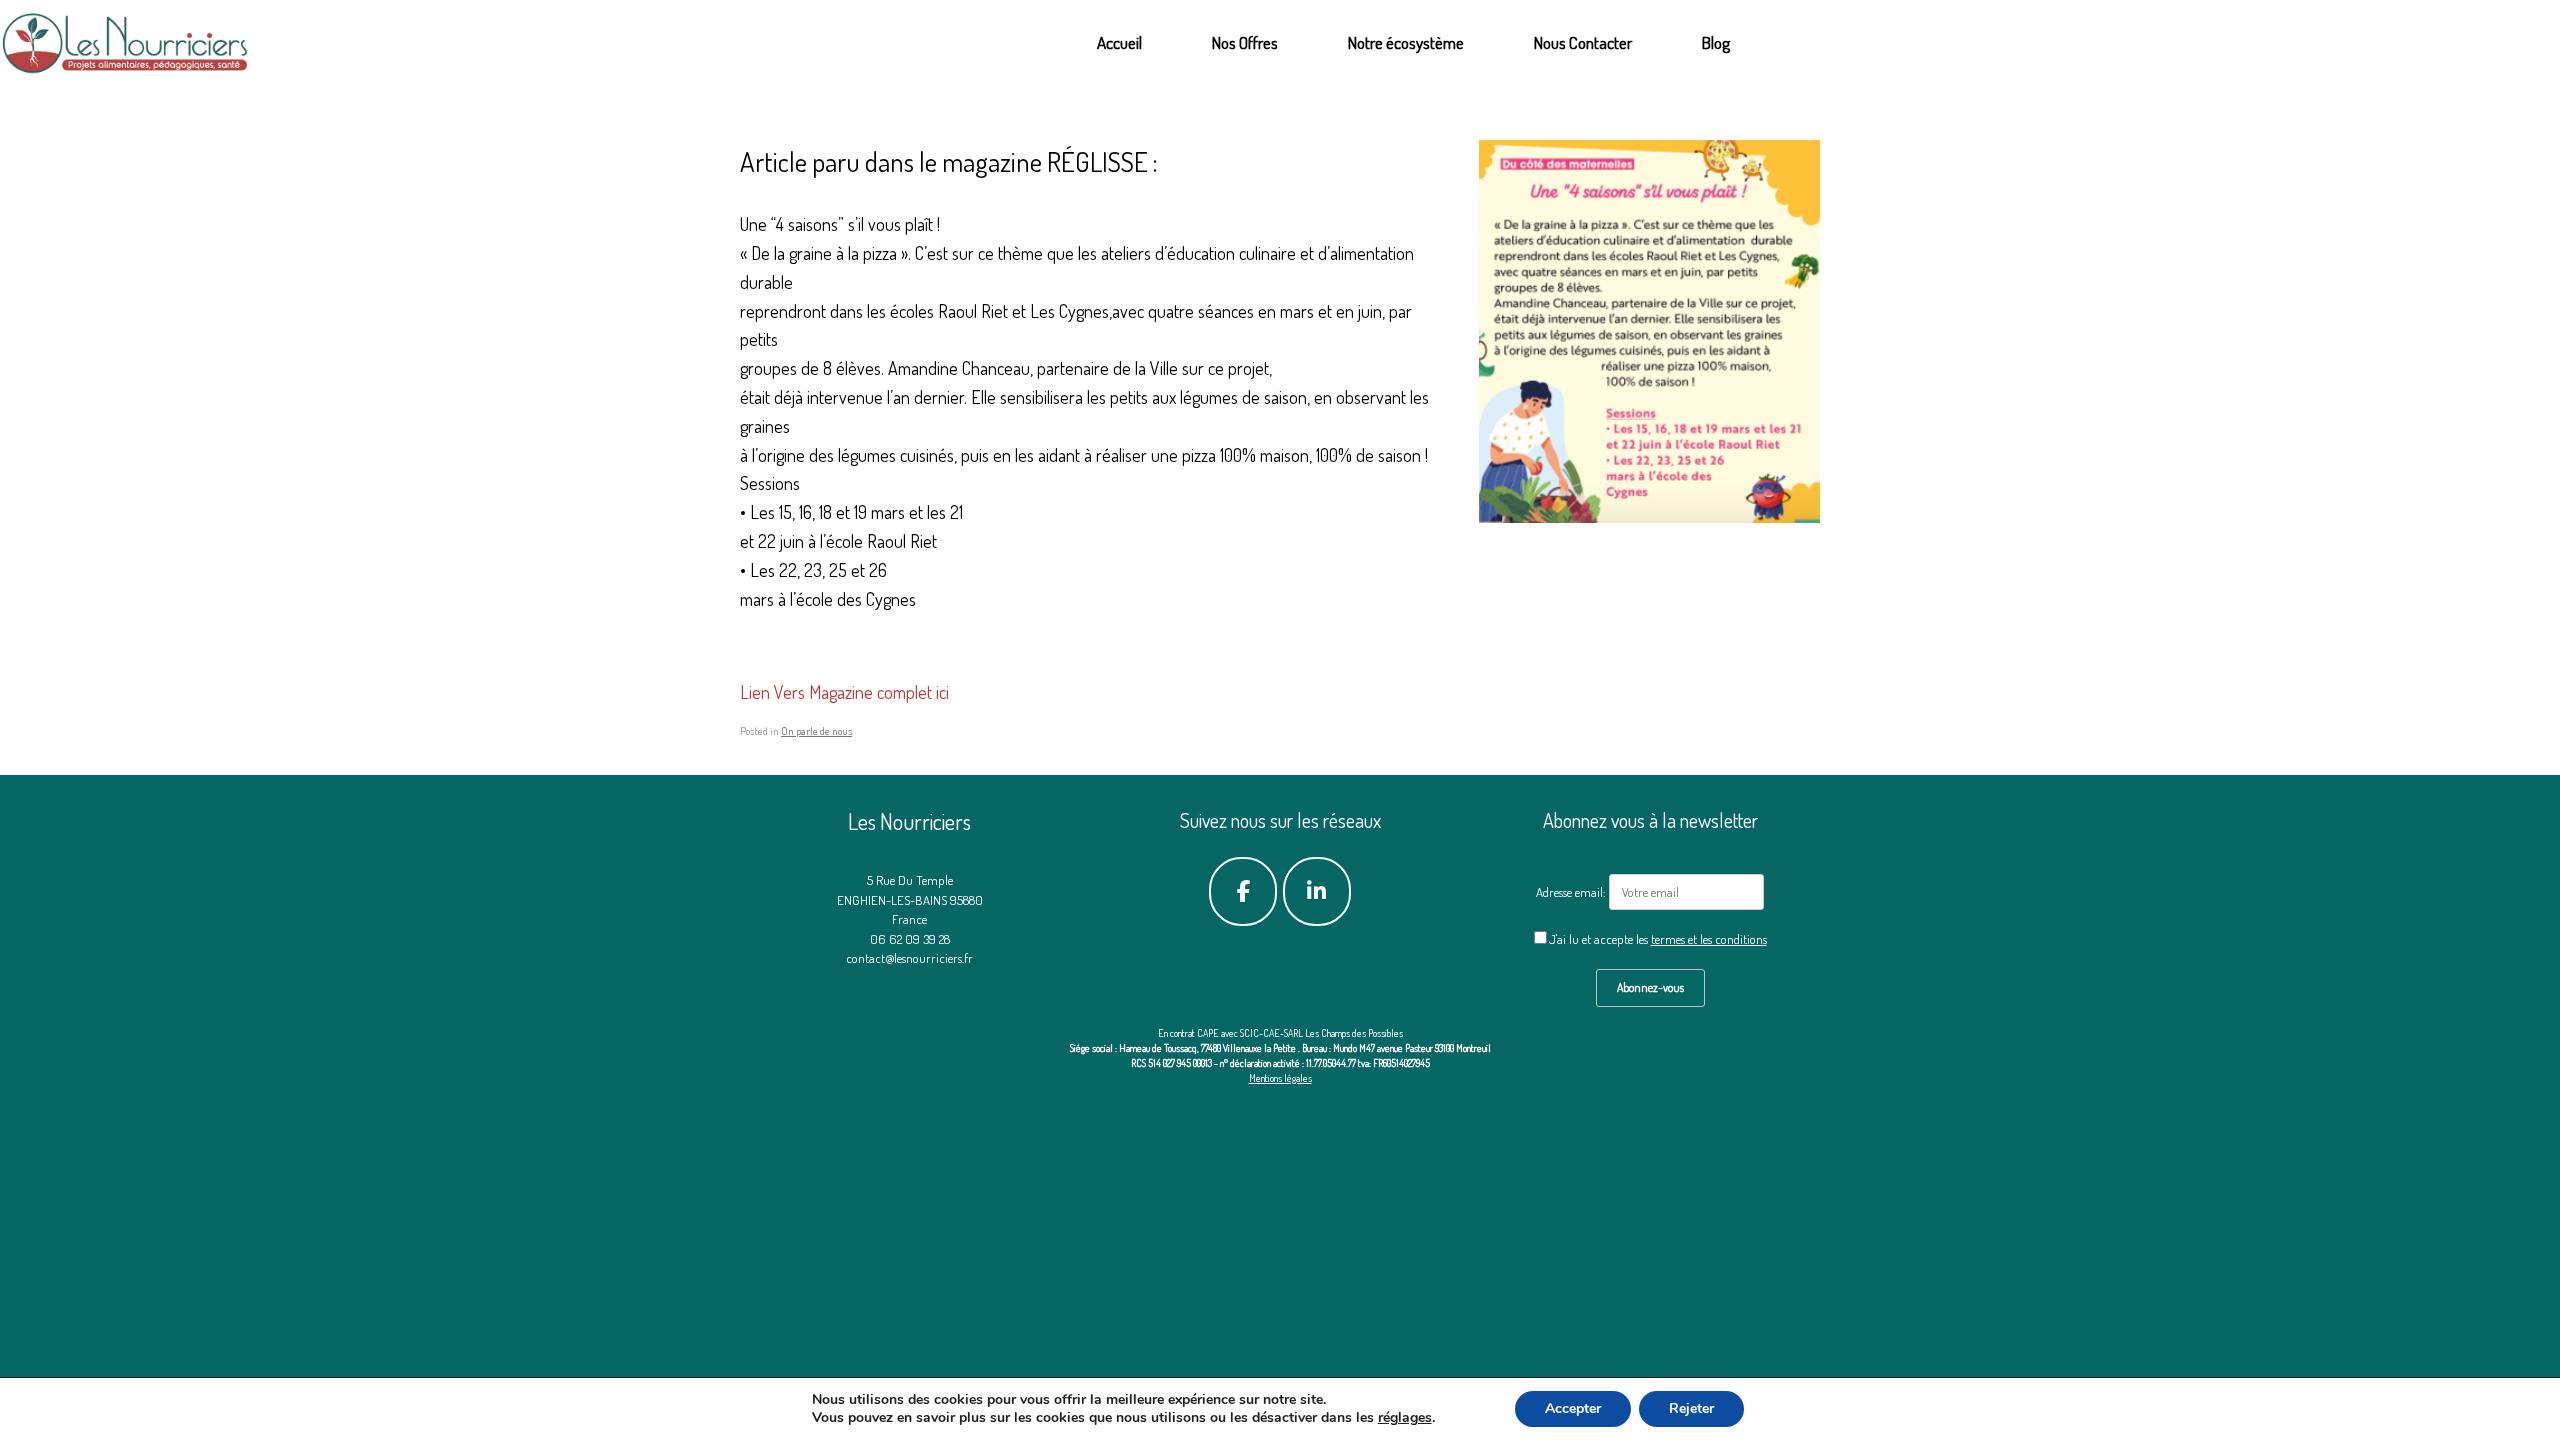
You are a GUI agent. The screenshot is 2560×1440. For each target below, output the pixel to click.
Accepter (1573, 1408)
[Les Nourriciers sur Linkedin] (1317, 892)
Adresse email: (1572, 892)
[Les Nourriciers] (126, 42)
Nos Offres (1245, 42)
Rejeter (1691, 1408)
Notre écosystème (1406, 42)
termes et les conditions (1709, 939)
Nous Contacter (1583, 42)
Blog (1716, 42)
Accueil (1119, 42)
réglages (1405, 1418)
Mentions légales (1280, 1078)
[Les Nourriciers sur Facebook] (1243, 892)
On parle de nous (816, 731)
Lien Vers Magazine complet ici (844, 692)
